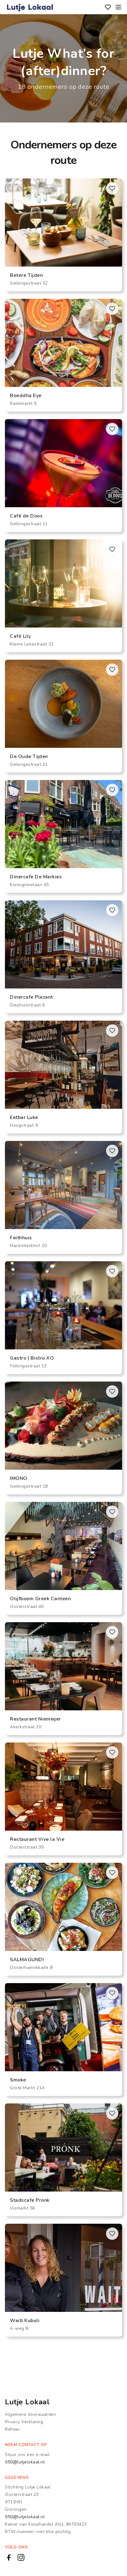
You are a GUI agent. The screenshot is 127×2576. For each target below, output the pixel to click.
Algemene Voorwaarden (31, 2414)
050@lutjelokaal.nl (25, 2462)
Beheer (12, 2429)
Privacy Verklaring (24, 2422)
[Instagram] (21, 2557)
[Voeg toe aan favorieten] (112, 188)
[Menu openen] (118, 7)
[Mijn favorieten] (108, 7)
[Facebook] (9, 2557)
